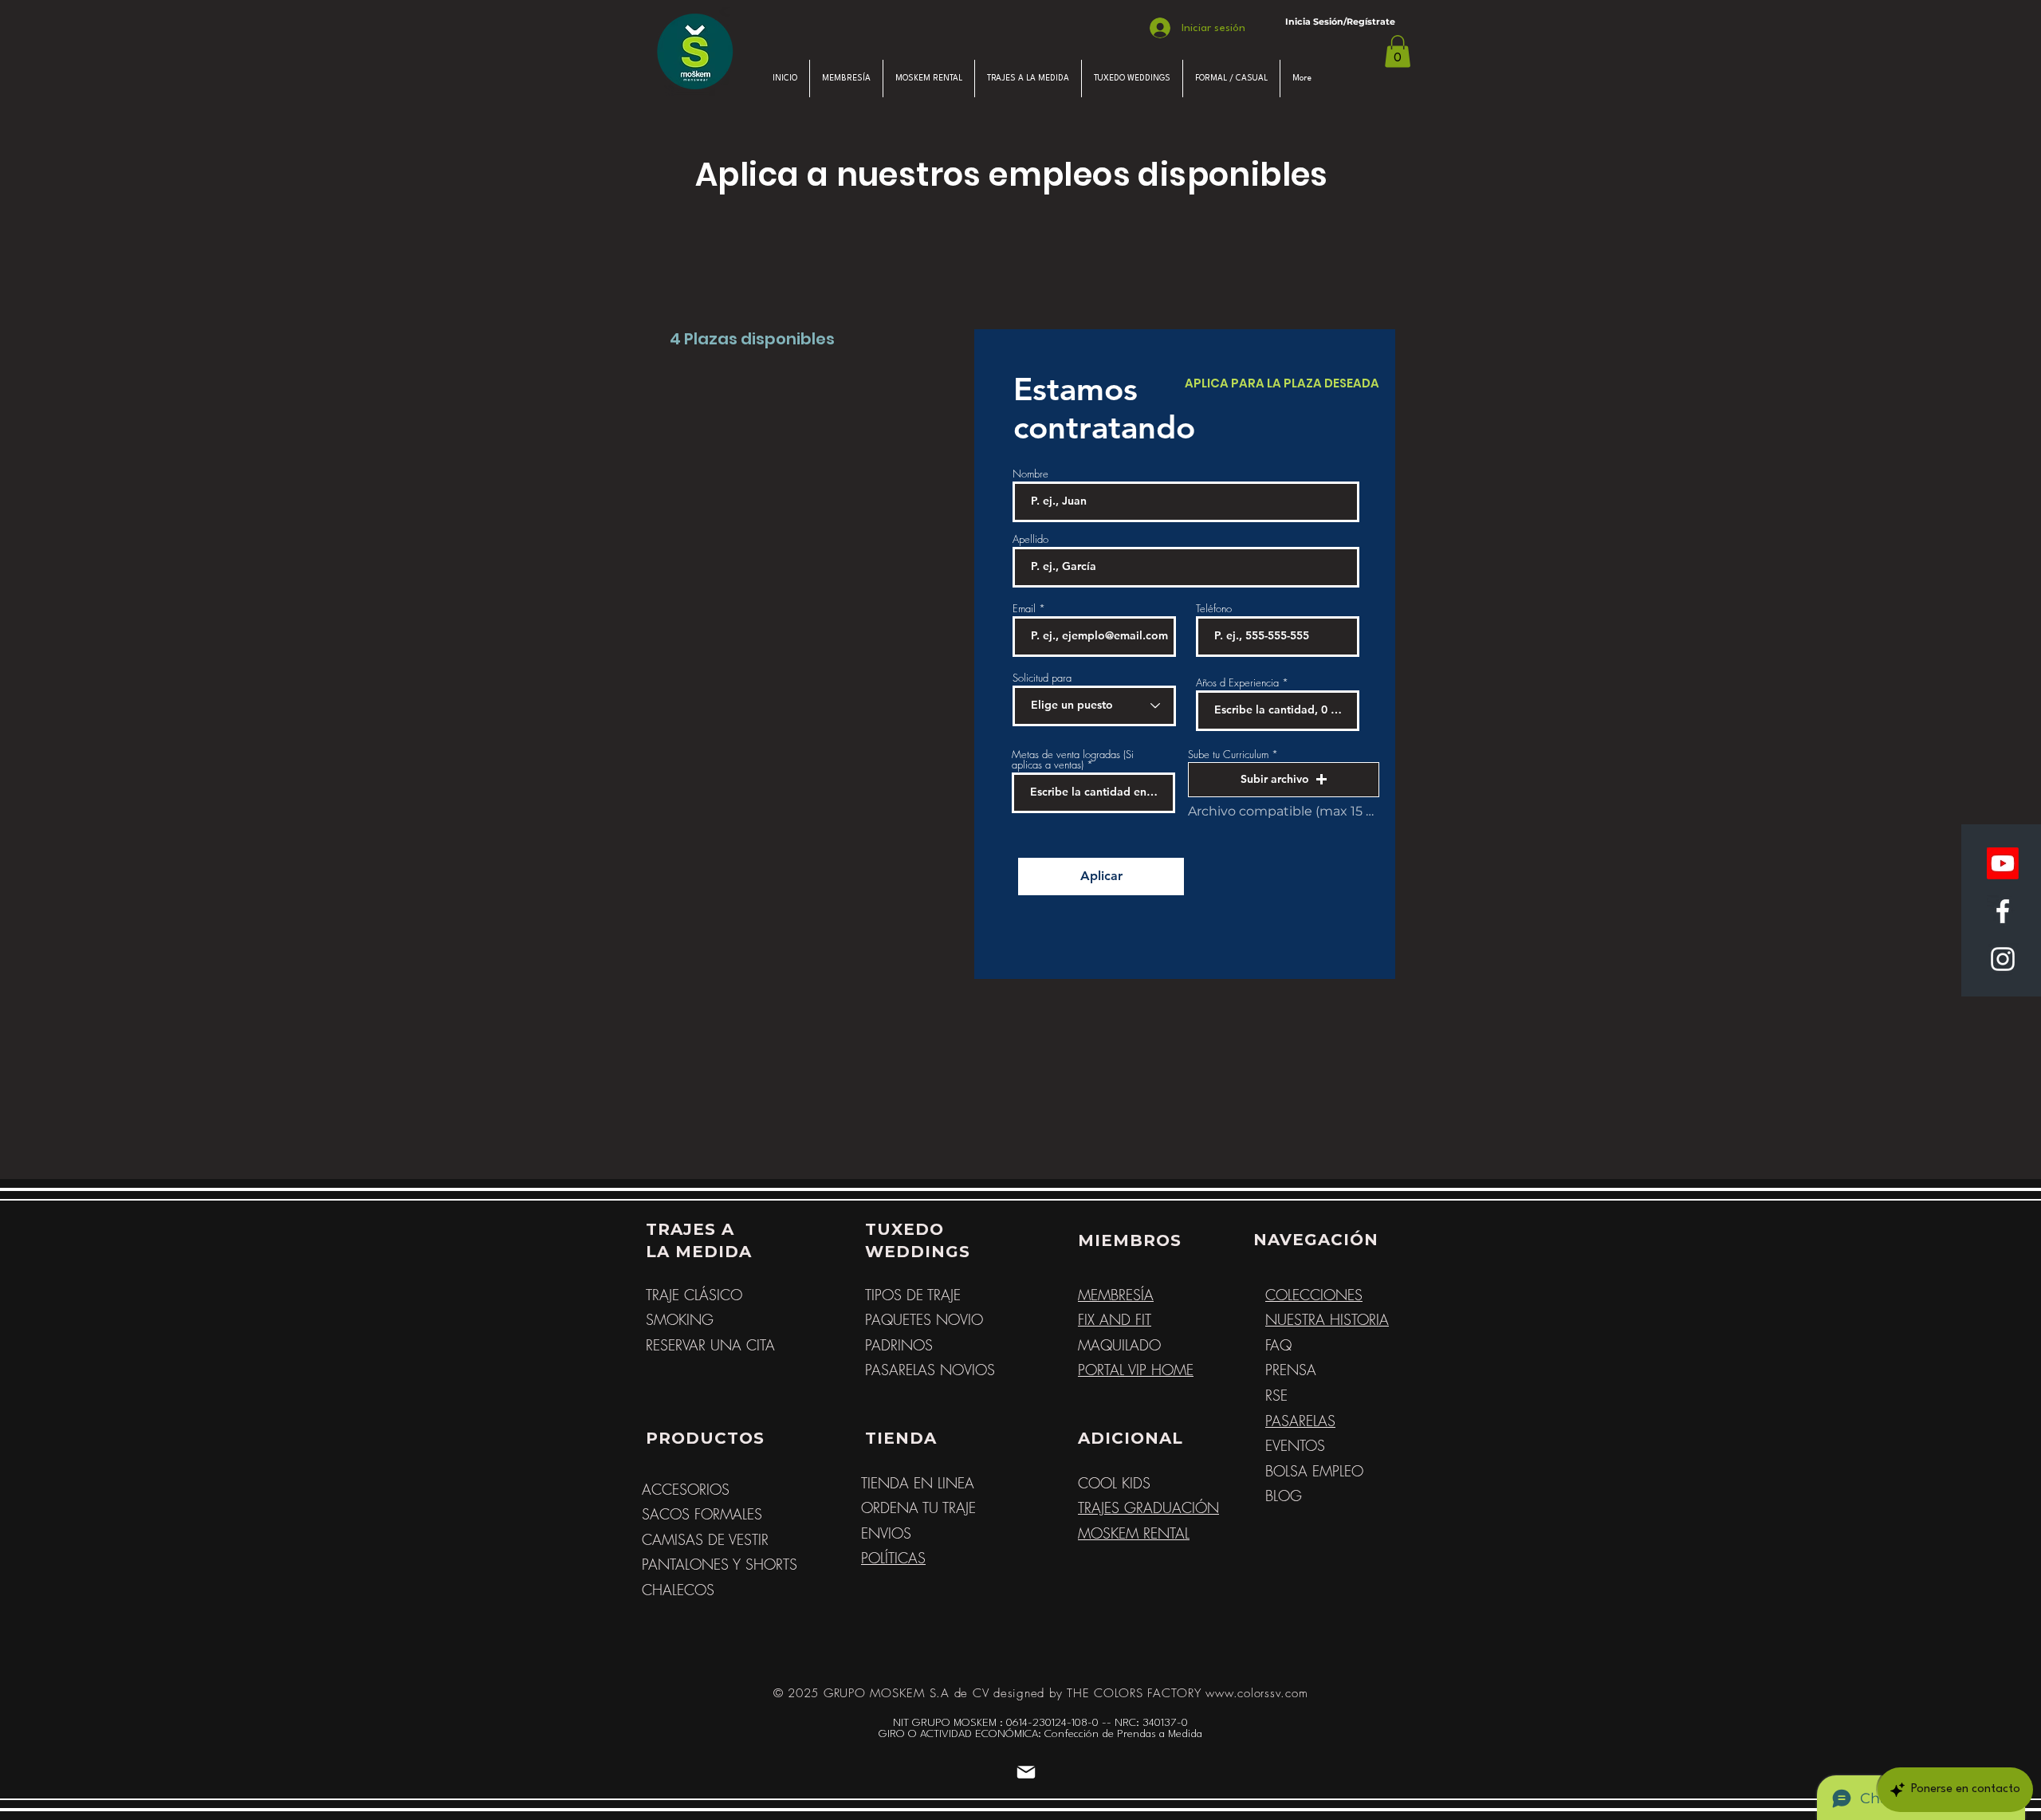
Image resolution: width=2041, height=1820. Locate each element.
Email (1024, 609)
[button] (1398, 51)
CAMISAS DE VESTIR (705, 1539)
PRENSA (1291, 1370)
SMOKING (680, 1319)
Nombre (1030, 474)
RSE (1276, 1395)
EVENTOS (1295, 1445)
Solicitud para (1042, 678)
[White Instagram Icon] (2003, 959)
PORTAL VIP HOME (1136, 1370)
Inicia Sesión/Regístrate (1340, 22)
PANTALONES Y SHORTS (720, 1564)
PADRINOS (899, 1345)
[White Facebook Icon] (2003, 911)
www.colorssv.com (1256, 1693)
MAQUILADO (1119, 1345)
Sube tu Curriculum (1230, 755)
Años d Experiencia (1239, 683)
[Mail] (1026, 1772)
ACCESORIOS (686, 1489)
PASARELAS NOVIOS (930, 1370)
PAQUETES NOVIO (924, 1319)
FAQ (1278, 1345)
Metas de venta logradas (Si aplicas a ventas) (1073, 760)
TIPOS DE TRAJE (913, 1295)
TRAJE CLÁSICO (694, 1295)
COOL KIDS (1114, 1483)
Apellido (1030, 539)
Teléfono (1214, 609)
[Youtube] (2003, 863)
